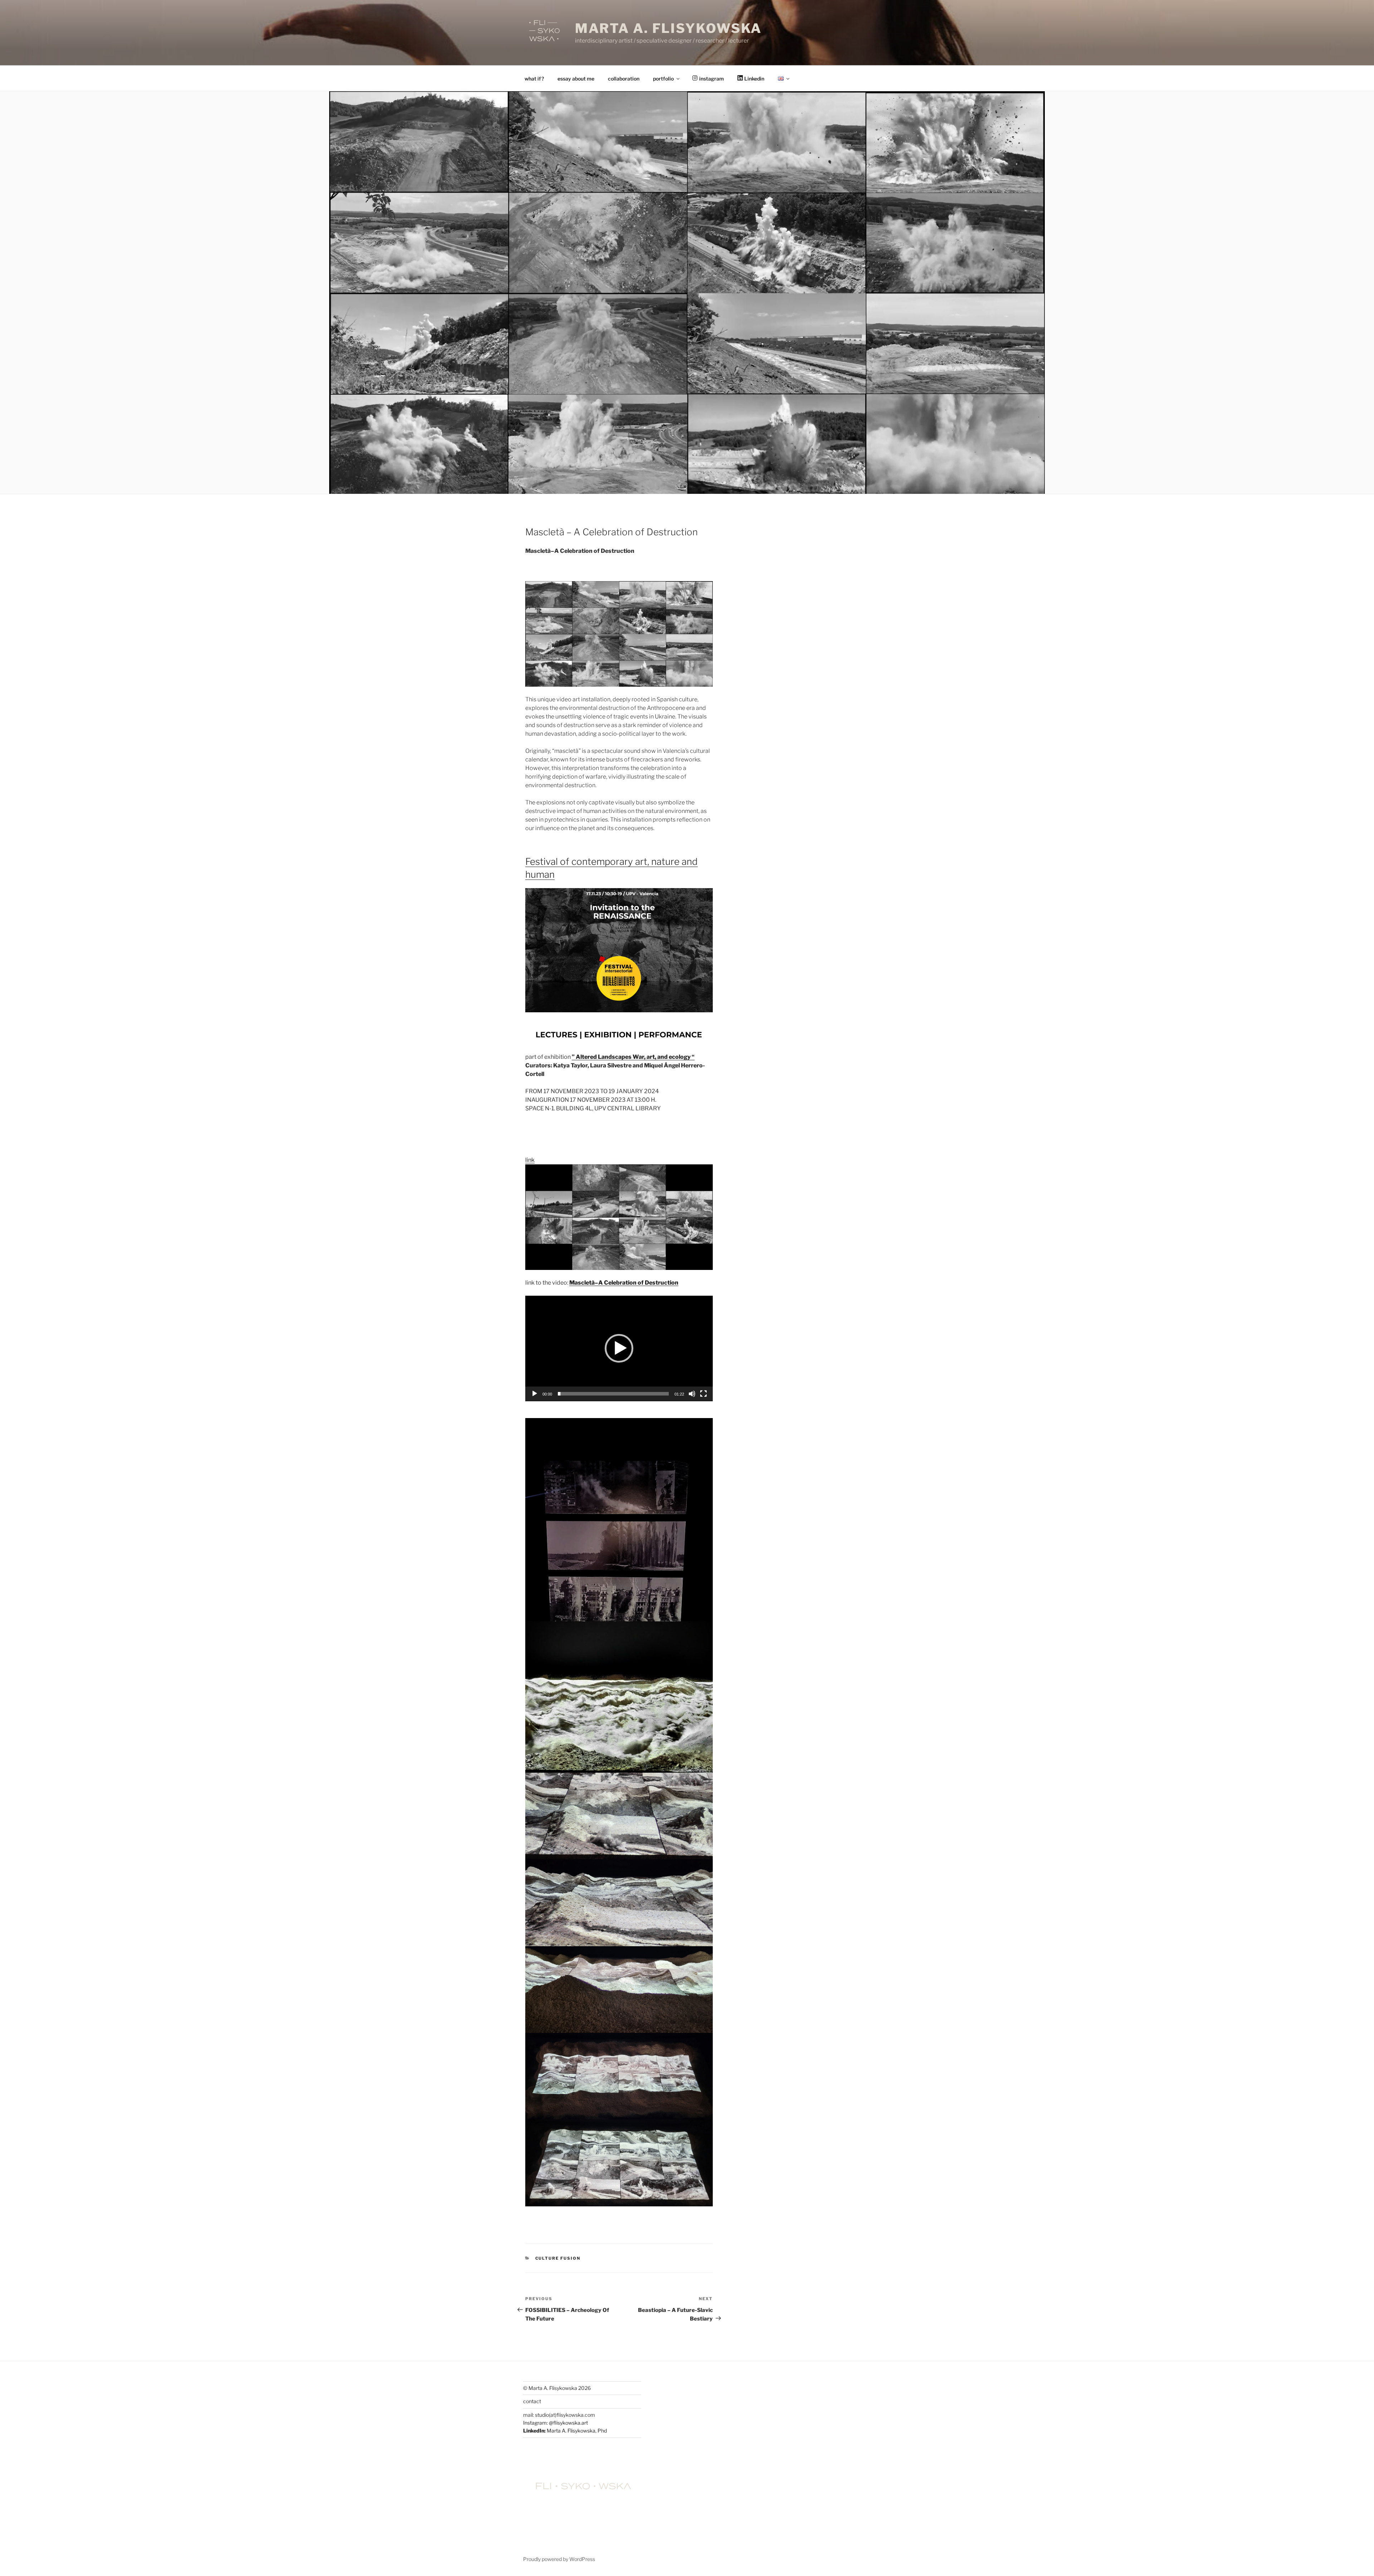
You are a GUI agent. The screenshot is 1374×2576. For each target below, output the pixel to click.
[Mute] (692, 1394)
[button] (619, 1348)
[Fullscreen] (703, 1394)
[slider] (613, 1394)
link (530, 1160)
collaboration (624, 79)
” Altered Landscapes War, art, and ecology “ (633, 1057)
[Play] (535, 1394)
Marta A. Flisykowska (669, 28)
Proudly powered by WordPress (559, 2559)
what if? (534, 79)
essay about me (576, 79)
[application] (619, 1348)
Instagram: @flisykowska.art (556, 2423)
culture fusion (558, 2258)
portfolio (663, 79)
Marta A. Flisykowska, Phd (577, 2431)
